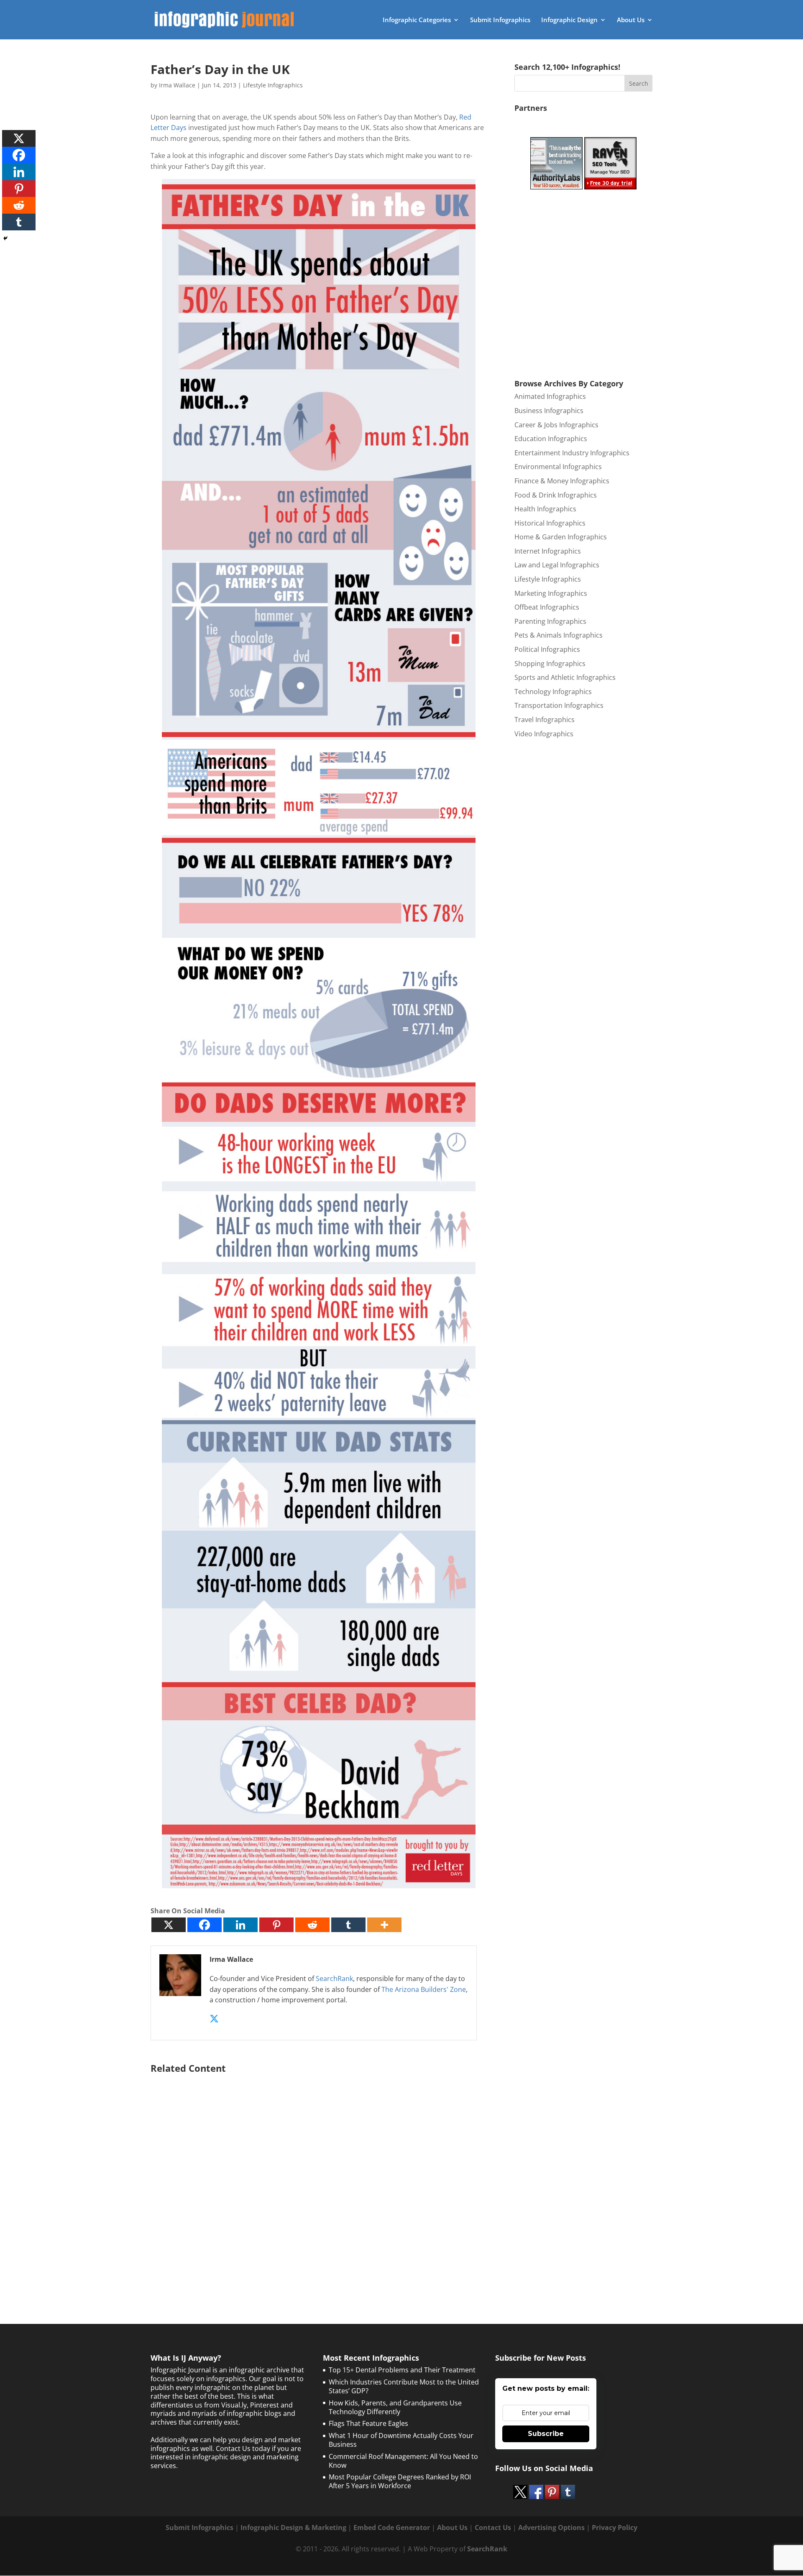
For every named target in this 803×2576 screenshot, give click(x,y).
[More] (384, 1925)
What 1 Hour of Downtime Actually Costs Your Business (401, 2440)
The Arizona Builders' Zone (424, 1989)
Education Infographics (551, 439)
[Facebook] (205, 1925)
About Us (631, 20)
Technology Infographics (553, 692)
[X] (169, 1925)
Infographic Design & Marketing (293, 2527)
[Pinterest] (276, 1925)
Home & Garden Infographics (561, 537)
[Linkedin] (240, 1925)
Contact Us (493, 2527)
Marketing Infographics (551, 593)
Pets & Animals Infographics (559, 635)
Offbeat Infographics (547, 607)
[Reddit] (312, 1925)
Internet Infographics (548, 551)
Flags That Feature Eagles (368, 2423)
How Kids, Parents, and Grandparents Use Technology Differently (395, 2407)
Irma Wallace (177, 85)
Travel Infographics (545, 720)
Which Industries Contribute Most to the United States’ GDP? (404, 2386)
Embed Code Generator (392, 2527)
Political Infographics (547, 649)
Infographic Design (569, 20)
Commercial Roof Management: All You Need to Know (403, 2461)
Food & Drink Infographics (556, 495)
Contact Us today (243, 2448)
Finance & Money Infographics (562, 481)
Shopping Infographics (550, 664)
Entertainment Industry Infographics (572, 453)
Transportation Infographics (559, 705)
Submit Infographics (500, 20)
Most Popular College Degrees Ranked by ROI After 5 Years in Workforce (400, 2481)
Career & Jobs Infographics (556, 425)
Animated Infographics (550, 396)
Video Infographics (544, 734)
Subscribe (546, 2434)
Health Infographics (545, 509)
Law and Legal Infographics (557, 565)
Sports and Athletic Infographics (565, 677)
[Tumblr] (348, 1925)
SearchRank (334, 1979)
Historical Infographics (550, 523)
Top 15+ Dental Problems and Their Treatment (402, 2370)
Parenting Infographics (550, 621)
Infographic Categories (417, 20)
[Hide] (5, 238)
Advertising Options (551, 2527)
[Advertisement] (319, 2178)
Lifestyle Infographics (273, 85)
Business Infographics (549, 411)
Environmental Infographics (558, 467)
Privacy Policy (615, 2527)
